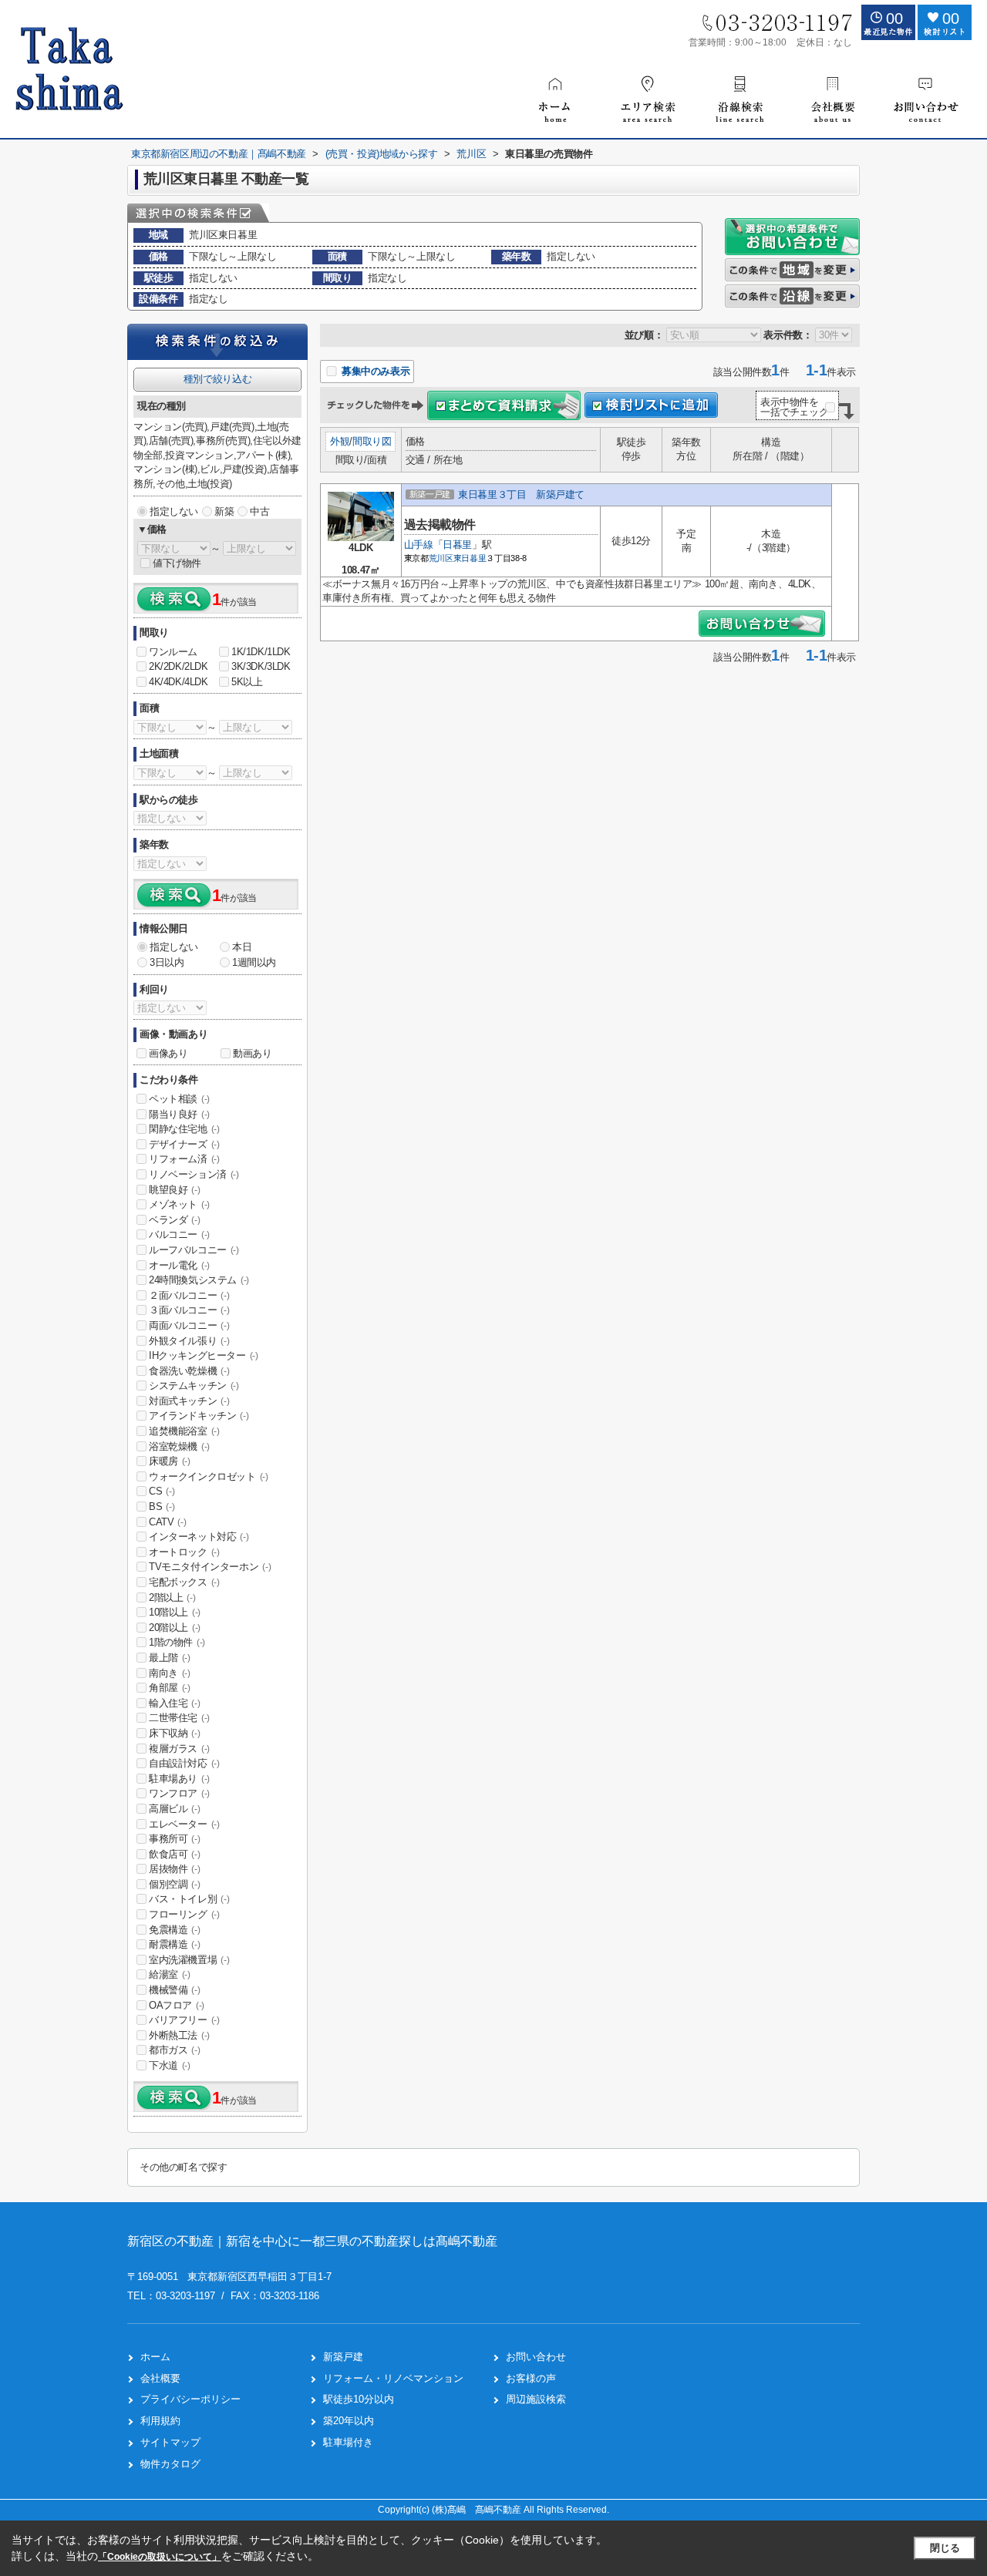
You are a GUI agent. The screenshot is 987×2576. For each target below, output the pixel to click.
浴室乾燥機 (179, 1446)
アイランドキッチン (199, 1416)
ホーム (155, 2357)
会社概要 (160, 2378)
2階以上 (172, 1597)
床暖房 (170, 1461)
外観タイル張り (189, 1341)
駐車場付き (348, 2442)
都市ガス (174, 2050)
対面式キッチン (189, 1401)
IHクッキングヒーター (204, 1355)
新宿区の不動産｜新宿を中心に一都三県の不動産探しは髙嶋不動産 (312, 2241)
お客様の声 (531, 2378)
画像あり (168, 1053)
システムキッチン (194, 1386)
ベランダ (174, 1220)
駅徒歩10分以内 (359, 2399)
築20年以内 (349, 2421)
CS (162, 1491)
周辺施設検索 (536, 2399)
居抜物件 (174, 1869)
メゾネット (179, 1204)
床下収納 (174, 1733)
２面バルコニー (189, 1295)
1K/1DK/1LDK (261, 652)
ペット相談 (179, 1099)
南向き (170, 1673)
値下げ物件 (177, 563)
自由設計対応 (184, 1763)
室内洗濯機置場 (189, 1960)
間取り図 (372, 441)
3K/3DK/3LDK (261, 666)
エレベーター (184, 1824)
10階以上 (175, 1612)
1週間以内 (254, 962)
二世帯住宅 (179, 1718)
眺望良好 (174, 1190)
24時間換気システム (199, 1280)
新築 (224, 511)
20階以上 (175, 1628)
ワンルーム (173, 652)
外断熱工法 (179, 2035)
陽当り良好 (179, 1114)
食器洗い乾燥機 (189, 1371)
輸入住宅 (174, 1703)
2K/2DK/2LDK (179, 666)
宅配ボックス (184, 1582)
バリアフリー (184, 2020)
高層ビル (174, 1809)
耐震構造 (174, 1944)
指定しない (174, 511)
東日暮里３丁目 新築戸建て (521, 494)
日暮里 (457, 545)
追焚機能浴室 (184, 1431)
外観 (340, 441)
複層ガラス (179, 1749)
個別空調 (174, 1884)
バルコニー (179, 1234)
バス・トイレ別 (189, 1899)
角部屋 (170, 1688)
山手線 (419, 545)
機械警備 (174, 1990)
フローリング (184, 1914)
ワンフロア (179, 1793)
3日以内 (167, 962)
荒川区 (441, 558)
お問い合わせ (536, 2357)
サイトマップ (170, 2442)
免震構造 (174, 1930)
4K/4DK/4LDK (179, 682)
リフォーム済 (184, 1159)
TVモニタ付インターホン (210, 1567)
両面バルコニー (189, 1325)
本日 (242, 947)
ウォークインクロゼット (209, 1476)
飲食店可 (174, 1854)
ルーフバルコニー (194, 1250)
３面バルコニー (189, 1310)
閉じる (945, 2548)
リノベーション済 (194, 1174)
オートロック (184, 1552)
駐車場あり (179, 1779)
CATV (167, 1522)
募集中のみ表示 (374, 371)
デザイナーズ (184, 1144)
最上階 (170, 1658)
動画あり (252, 1053)
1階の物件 (177, 1642)
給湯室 (170, 1974)
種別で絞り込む (217, 379)
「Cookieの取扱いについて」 (160, 2557)
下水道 (170, 2065)
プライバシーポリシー (190, 2399)
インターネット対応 (199, 1537)
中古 (259, 511)
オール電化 (179, 1265)
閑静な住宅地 (184, 1129)
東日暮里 (470, 558)
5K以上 (247, 682)
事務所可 (174, 1839)
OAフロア (177, 2005)
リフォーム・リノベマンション (393, 2378)
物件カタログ (170, 2464)
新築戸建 (343, 2357)
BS (162, 1507)
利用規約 (160, 2421)
